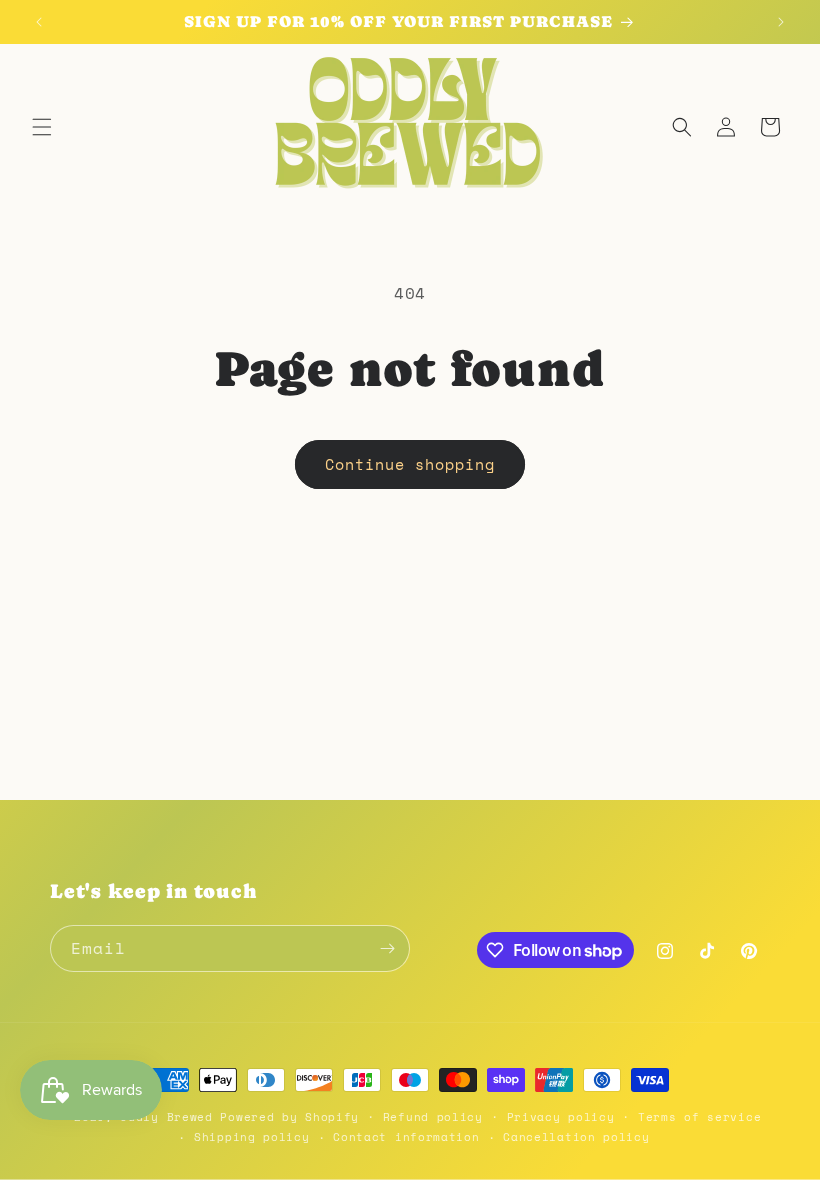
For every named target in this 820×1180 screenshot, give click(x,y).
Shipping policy (252, 1137)
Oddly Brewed (166, 1117)
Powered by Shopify (289, 1117)
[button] (42, 127)
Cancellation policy (576, 1137)
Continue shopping (410, 464)
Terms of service (699, 1117)
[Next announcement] (781, 22)
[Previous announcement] (39, 22)
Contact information (406, 1137)
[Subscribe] (387, 948)
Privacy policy (561, 1117)
